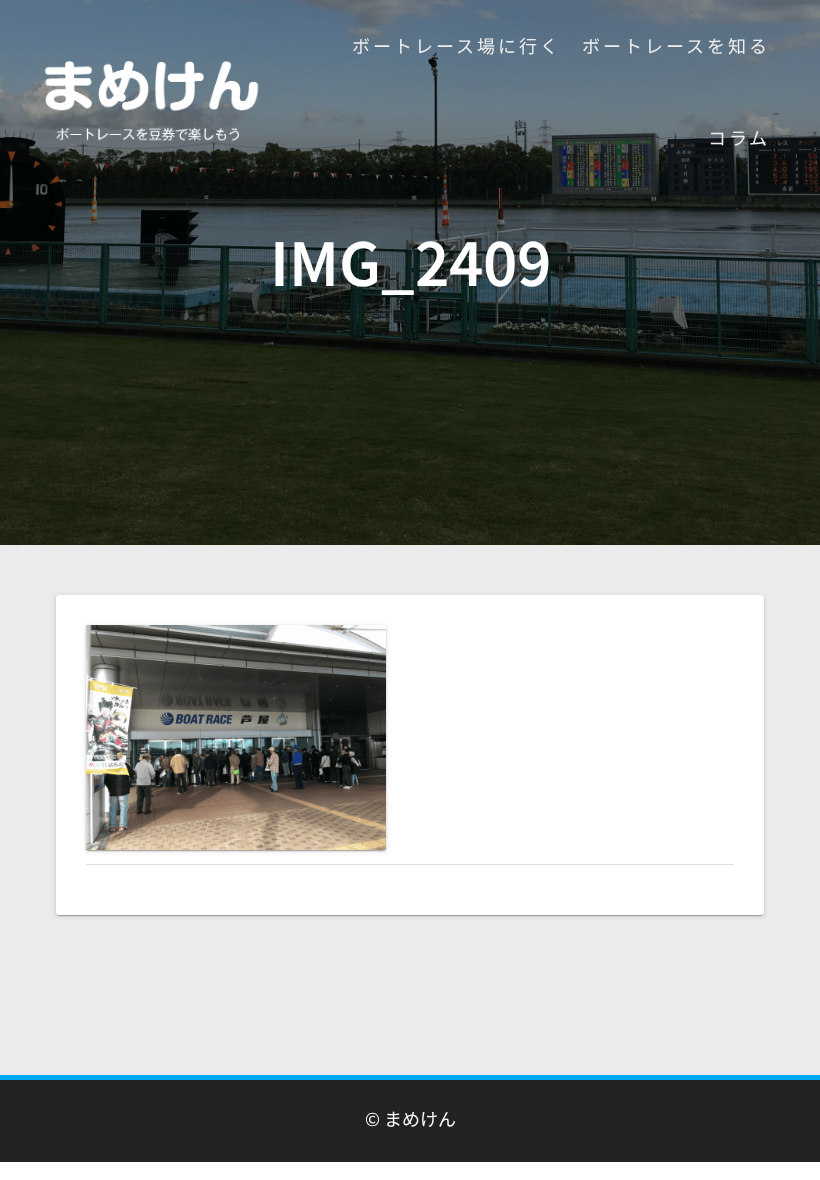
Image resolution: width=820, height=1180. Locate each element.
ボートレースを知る (676, 45)
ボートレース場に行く (456, 45)
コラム (739, 137)
